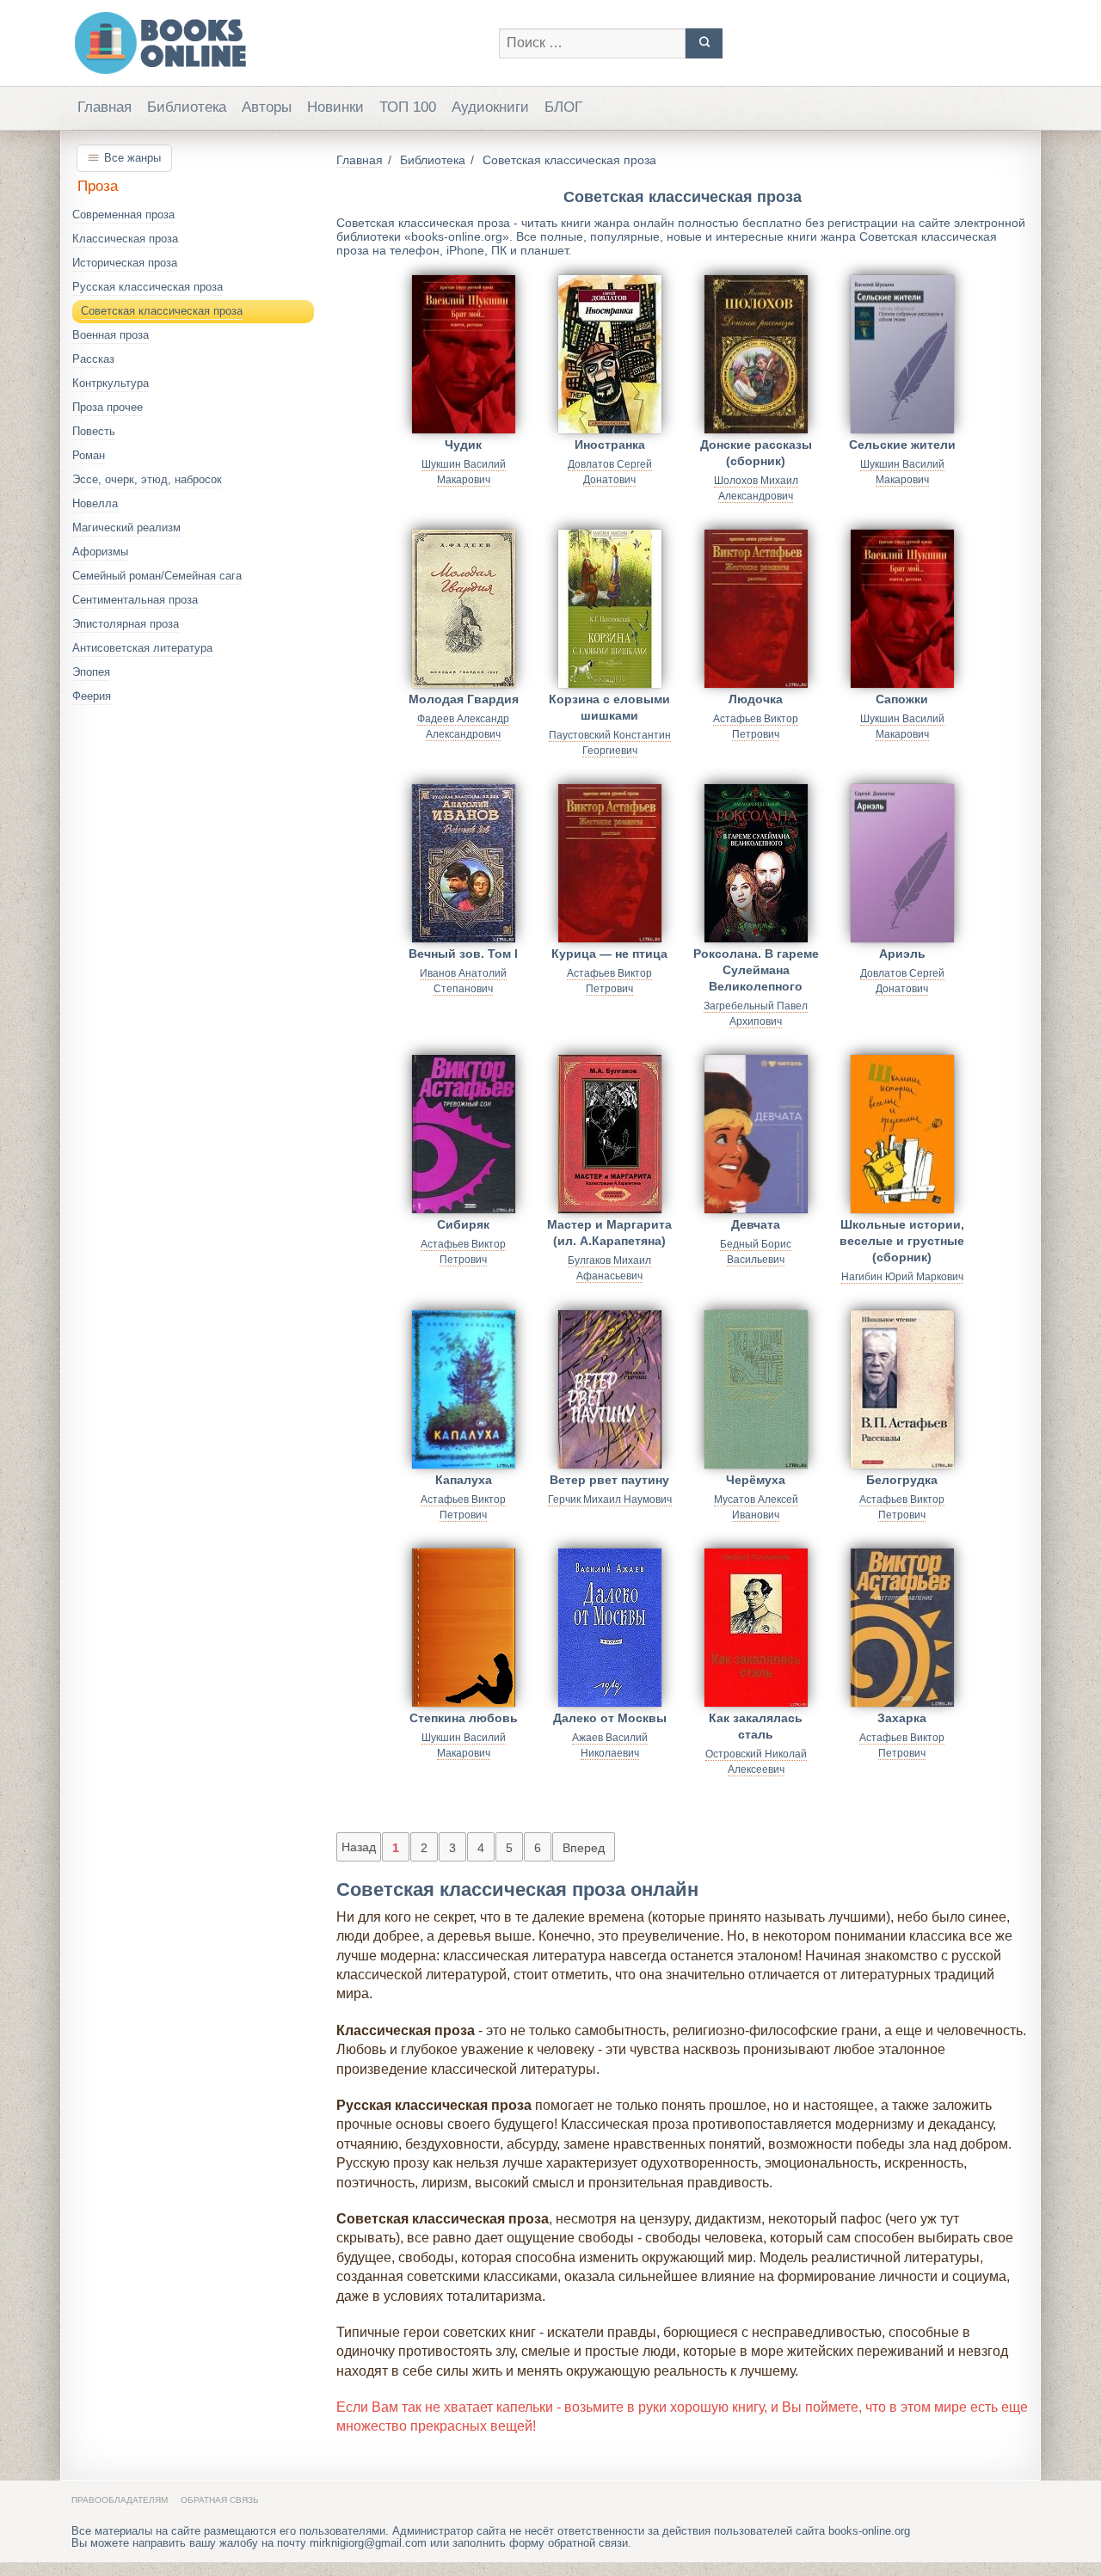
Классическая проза (125, 239)
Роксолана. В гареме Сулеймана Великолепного (756, 967)
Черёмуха (756, 1480)
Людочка (756, 699)
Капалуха (464, 1480)
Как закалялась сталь (756, 1726)
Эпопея (91, 672)
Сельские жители (902, 445)
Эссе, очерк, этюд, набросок (147, 479)
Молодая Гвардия (464, 699)
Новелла (95, 503)
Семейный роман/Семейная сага (157, 576)
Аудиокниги (490, 107)
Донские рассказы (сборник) (756, 453)
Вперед (584, 1848)
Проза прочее (108, 407)
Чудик (463, 445)
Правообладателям (120, 2500)
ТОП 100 (408, 107)
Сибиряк (463, 1224)
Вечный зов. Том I (463, 954)
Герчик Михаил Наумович (610, 1500)
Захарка (902, 1718)
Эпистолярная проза (126, 624)
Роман (89, 455)
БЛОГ (563, 107)
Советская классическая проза (162, 311)
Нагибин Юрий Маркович (902, 1277)
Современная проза (123, 215)
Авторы (267, 107)
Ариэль (902, 954)
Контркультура (111, 383)
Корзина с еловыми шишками (609, 707)
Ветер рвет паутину (609, 1480)
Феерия (92, 696)
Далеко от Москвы (610, 1718)
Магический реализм (126, 527)
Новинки (335, 107)
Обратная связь (220, 2500)
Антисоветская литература (142, 648)
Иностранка (610, 445)
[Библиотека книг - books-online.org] (277, 43)
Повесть (94, 431)
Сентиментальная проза (135, 600)
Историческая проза (125, 263)
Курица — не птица (609, 954)
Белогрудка (902, 1480)
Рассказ (93, 359)
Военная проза (111, 335)
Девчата (756, 1224)
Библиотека (187, 107)
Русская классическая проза (148, 287)
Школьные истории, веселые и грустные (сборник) (902, 1238)
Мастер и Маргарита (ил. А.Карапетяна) (609, 1233)
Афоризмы (100, 552)
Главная (105, 107)
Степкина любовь (464, 1718)
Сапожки (902, 699)
